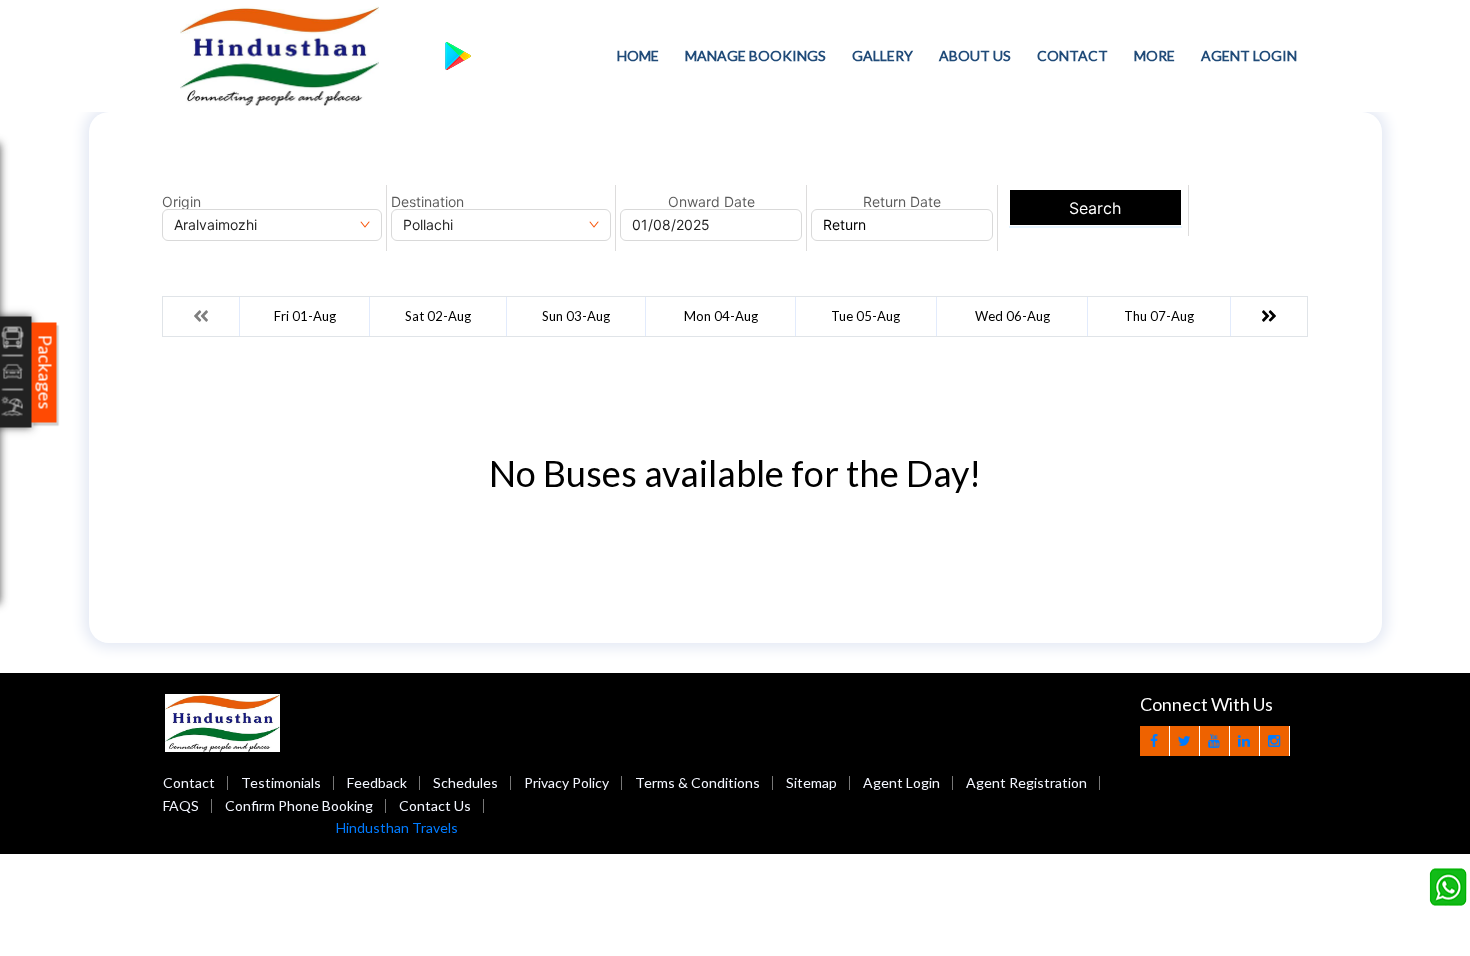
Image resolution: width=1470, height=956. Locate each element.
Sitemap (811, 782)
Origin (181, 202)
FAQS (181, 805)
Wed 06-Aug (1012, 316)
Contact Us (435, 805)
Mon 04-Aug (721, 316)
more (1154, 55)
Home (638, 55)
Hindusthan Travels (397, 827)
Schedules (465, 782)
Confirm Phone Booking (299, 805)
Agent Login (1249, 55)
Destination (427, 202)
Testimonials (281, 782)
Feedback (377, 782)
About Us (975, 55)
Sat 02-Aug (438, 316)
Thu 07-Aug (1159, 316)
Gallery (882, 55)
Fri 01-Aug (305, 316)
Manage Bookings (755, 55)
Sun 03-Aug (576, 316)
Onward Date (711, 202)
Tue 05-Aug (865, 316)
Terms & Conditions (697, 782)
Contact (1072, 55)
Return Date (902, 202)
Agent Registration (1026, 782)
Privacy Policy (566, 782)
